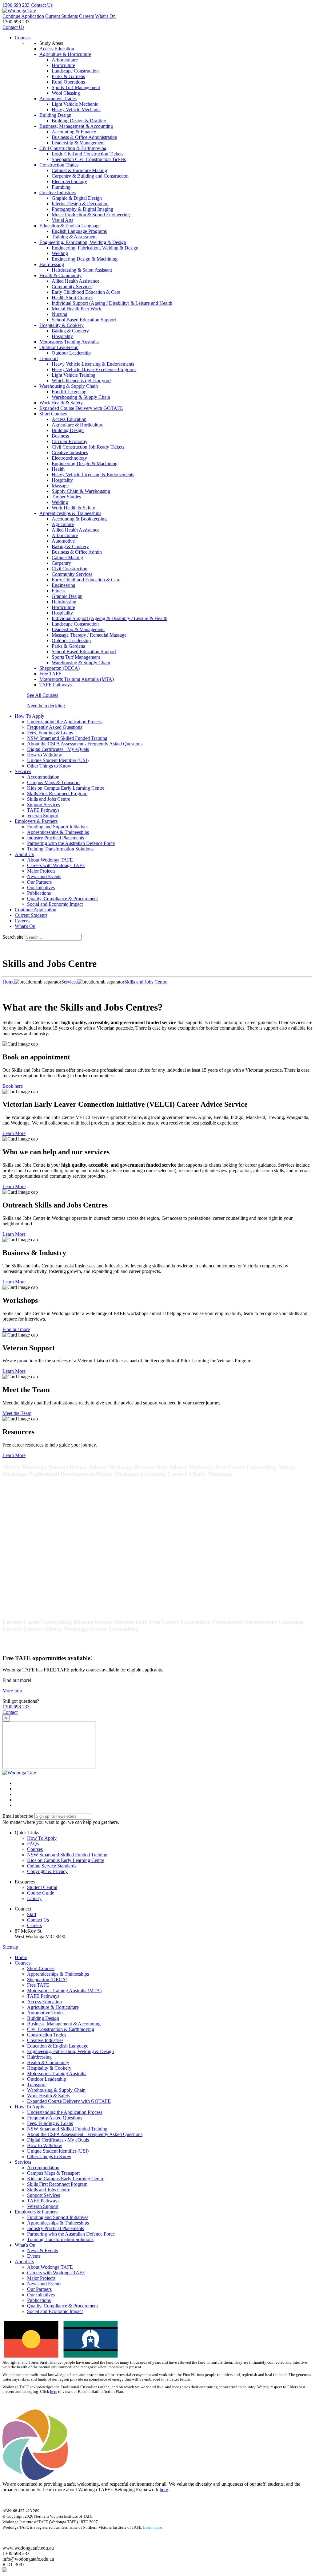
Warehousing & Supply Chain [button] (69, 386)
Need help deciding (46, 706)
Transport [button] (49, 358)
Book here (13, 1086)
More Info (12, 1691)
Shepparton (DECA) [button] (60, 668)
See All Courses (43, 695)
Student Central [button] (42, 1887)
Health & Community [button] (60, 275)
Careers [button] (34, 1925)
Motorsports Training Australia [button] (69, 342)
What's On (105, 16)
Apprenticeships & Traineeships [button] (70, 513)
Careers (86, 16)
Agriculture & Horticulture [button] (65, 54)
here (54, 2392)
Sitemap (10, 1947)
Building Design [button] (55, 115)
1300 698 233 (16, 5)
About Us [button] (24, 854)
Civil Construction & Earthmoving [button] (73, 148)
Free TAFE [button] (50, 674)
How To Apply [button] (30, 716)
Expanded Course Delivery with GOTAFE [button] (81, 408)
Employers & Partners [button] (36, 821)
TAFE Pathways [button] (56, 685)
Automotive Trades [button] (58, 98)
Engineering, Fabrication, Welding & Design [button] (83, 242)
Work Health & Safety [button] (61, 403)
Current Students (62, 16)
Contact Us (42, 5)
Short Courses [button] (53, 414)
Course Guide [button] (41, 1893)
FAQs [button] (33, 1844)
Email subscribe (18, 1816)
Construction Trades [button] (59, 165)
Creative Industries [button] (58, 192)
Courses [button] (35, 1849)
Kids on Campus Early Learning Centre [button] (66, 1860)
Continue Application (23, 16)
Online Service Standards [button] (52, 1866)
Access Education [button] (57, 49)
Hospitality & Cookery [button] (62, 325)
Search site (13, 937)
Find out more (16, 1329)
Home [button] (21, 1957)
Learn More (14, 1133)
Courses (23, 38)
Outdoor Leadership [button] (59, 347)
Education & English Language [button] (70, 226)
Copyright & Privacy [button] (47, 1871)
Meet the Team (17, 1413)
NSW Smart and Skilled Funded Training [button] (67, 1855)
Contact (10, 1712)
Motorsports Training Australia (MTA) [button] (77, 679)
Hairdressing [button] (52, 264)
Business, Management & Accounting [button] (76, 126)
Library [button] (34, 1898)
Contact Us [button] (38, 1920)
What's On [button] (25, 2245)
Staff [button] (32, 1914)
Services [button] (23, 771)
